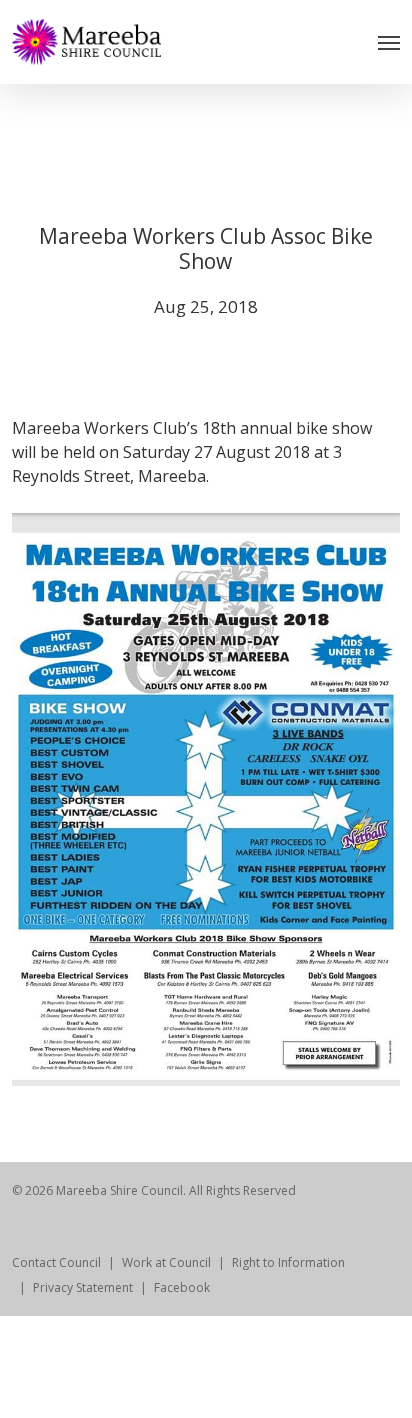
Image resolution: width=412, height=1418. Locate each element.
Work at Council (166, 1262)
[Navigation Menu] (389, 42)
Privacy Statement (83, 1287)
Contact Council (56, 1262)
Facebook (182, 1287)
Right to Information (288, 1262)
